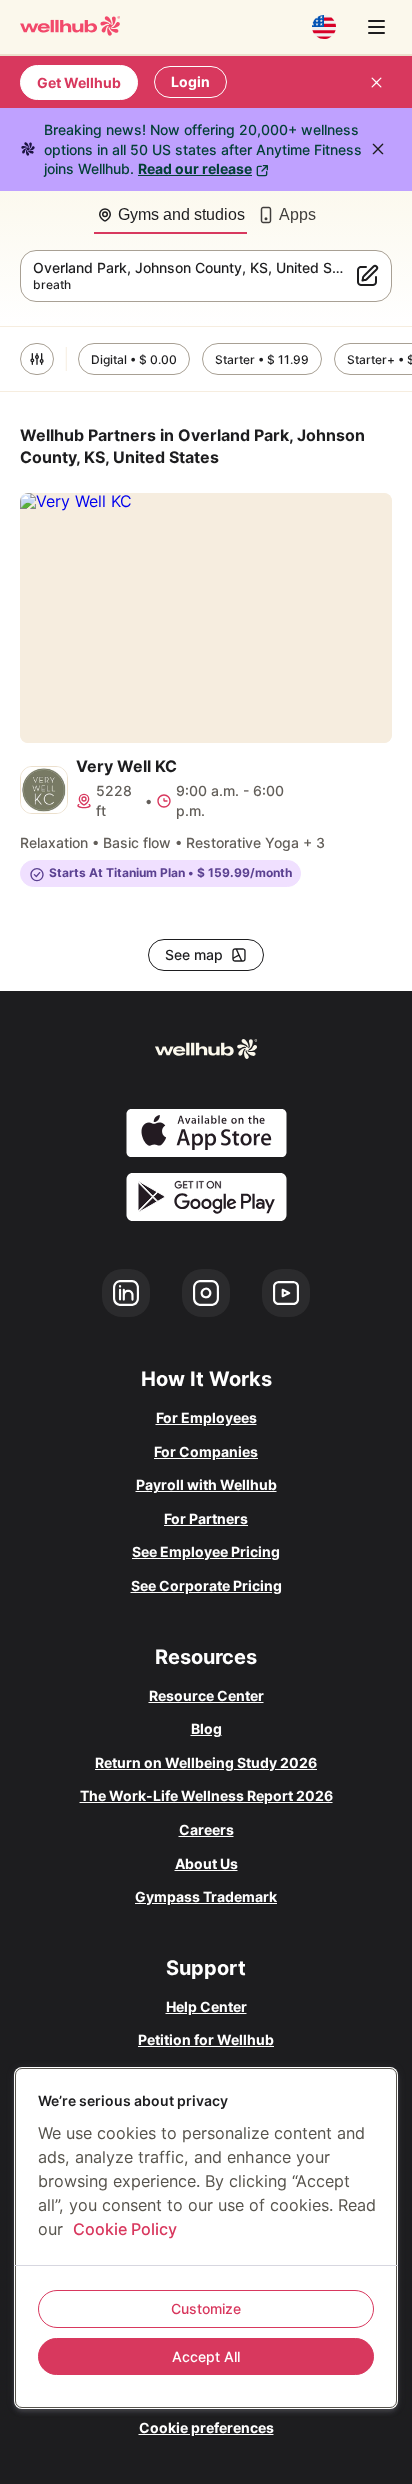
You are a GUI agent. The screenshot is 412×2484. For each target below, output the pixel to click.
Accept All (206, 2356)
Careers (206, 1829)
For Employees (206, 1417)
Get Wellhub (79, 82)
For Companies (206, 1451)
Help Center (206, 2006)
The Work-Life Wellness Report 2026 (206, 1795)
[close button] (376, 82)
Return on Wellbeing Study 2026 (206, 1762)
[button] (37, 359)
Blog (206, 1728)
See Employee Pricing (206, 1551)
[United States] (324, 27)
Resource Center (206, 1695)
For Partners (206, 1518)
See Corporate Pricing (206, 1585)
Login (190, 81)
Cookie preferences (206, 2427)
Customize (206, 2308)
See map (194, 954)
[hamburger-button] (376, 27)
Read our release (195, 168)
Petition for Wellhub (206, 2039)
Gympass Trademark (206, 1896)
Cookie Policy (125, 2229)
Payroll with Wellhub (206, 1484)
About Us (206, 1863)
